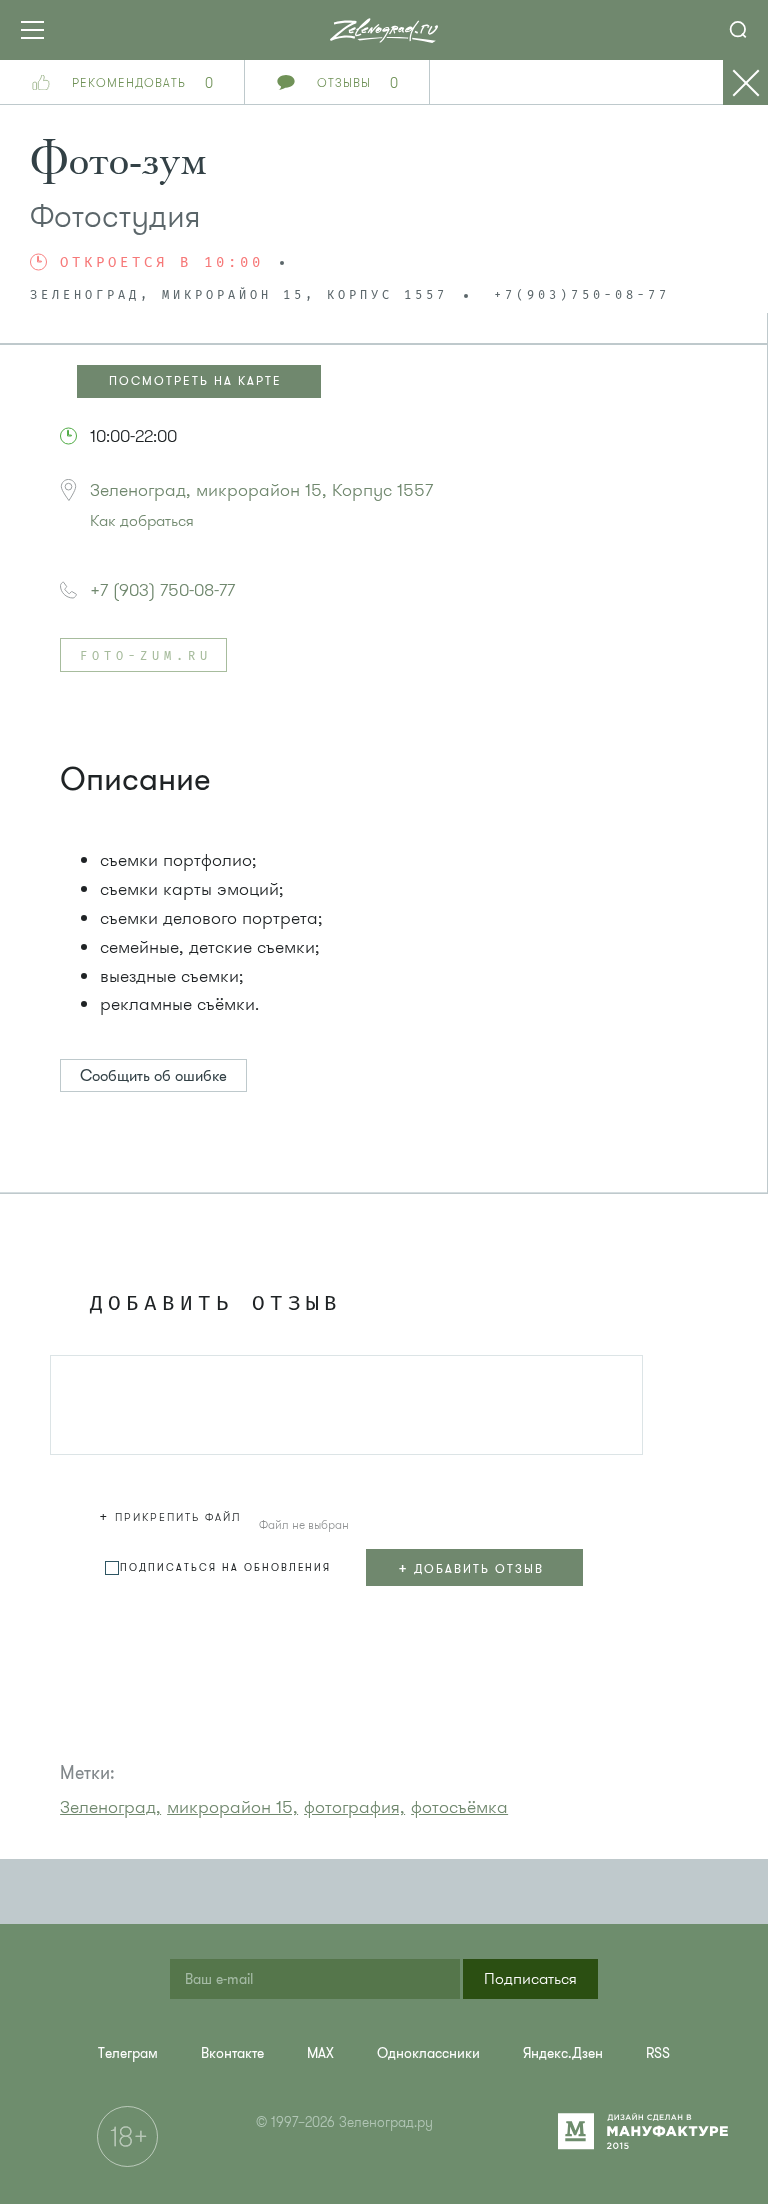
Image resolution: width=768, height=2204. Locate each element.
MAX (320, 2053)
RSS (658, 2053)
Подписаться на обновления (225, 1567)
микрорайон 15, (232, 1807)
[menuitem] (128, 2053)
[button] (173, 1514)
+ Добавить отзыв (471, 1568)
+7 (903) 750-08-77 (162, 590)
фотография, (354, 1807)
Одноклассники (428, 2053)
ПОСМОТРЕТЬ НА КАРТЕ (195, 381)
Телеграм (128, 2053)
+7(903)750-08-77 (582, 296)
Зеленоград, (110, 1807)
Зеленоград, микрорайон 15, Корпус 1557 (261, 490)
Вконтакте (232, 2053)
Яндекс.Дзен (563, 2053)
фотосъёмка (459, 1807)
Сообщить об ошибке (153, 1076)
